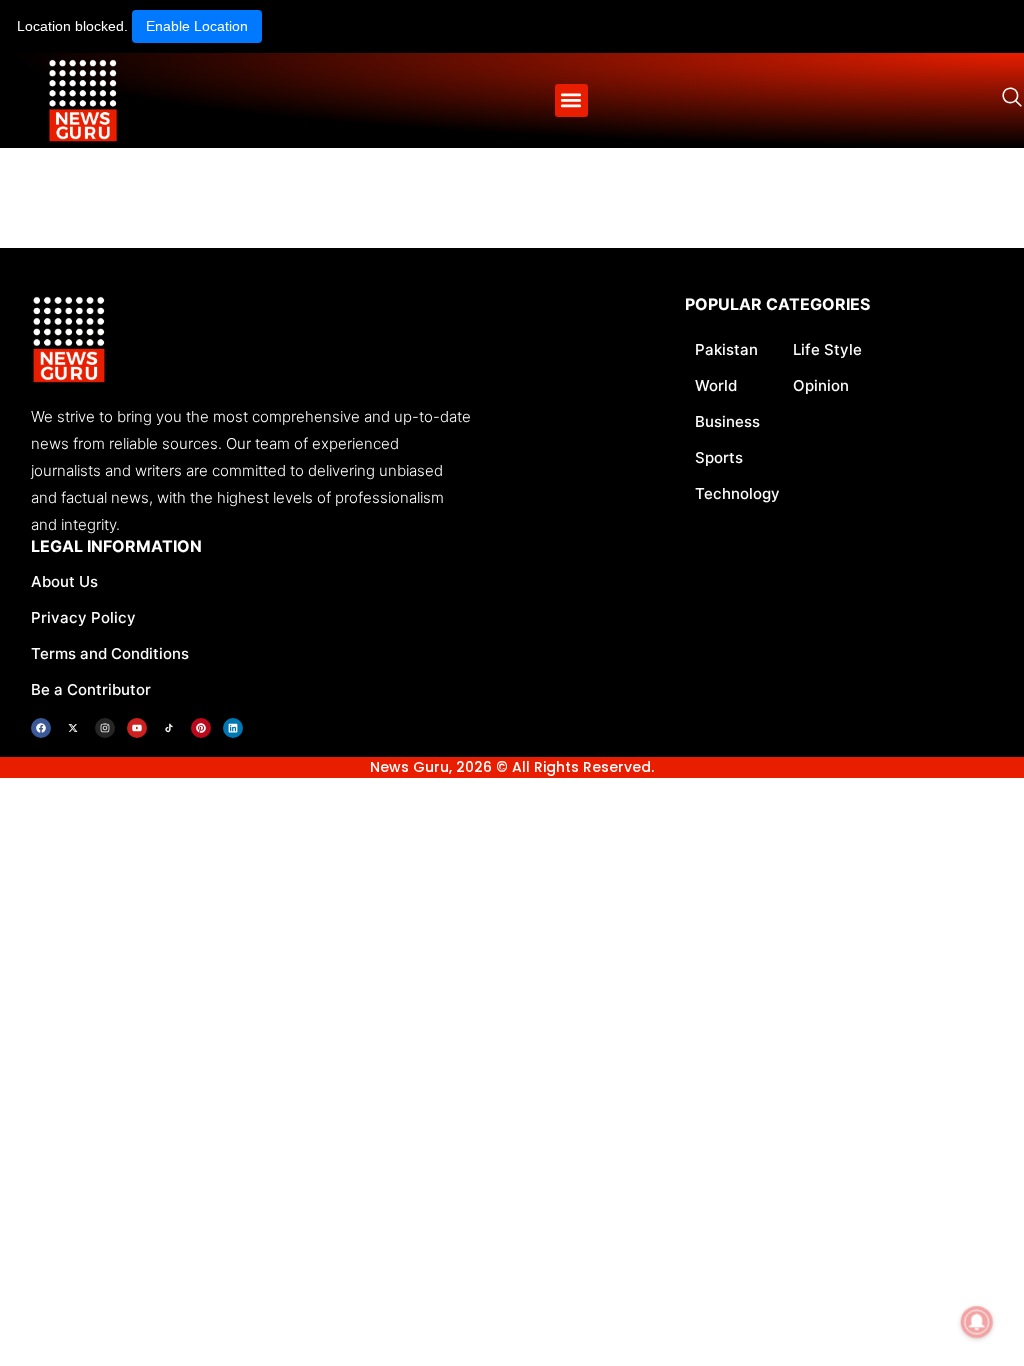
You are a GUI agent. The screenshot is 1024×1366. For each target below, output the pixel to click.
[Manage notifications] (977, 1322)
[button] (571, 100)
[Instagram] (105, 728)
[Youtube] (137, 728)
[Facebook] (41, 728)
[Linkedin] (233, 728)
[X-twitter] (73, 728)
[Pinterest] (201, 728)
